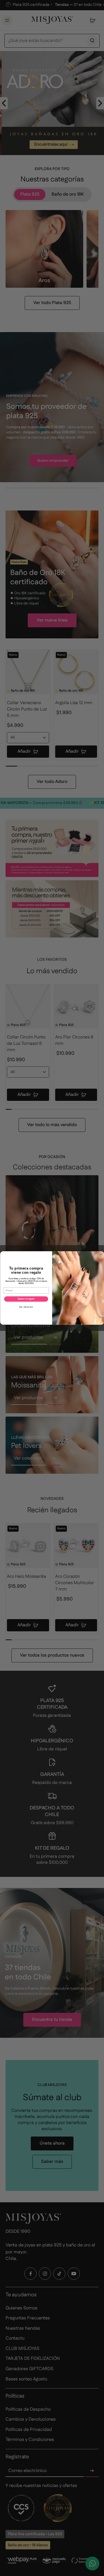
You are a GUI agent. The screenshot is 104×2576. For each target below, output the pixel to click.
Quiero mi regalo (26, 1299)
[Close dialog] (101, 1255)
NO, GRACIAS (26, 1307)
